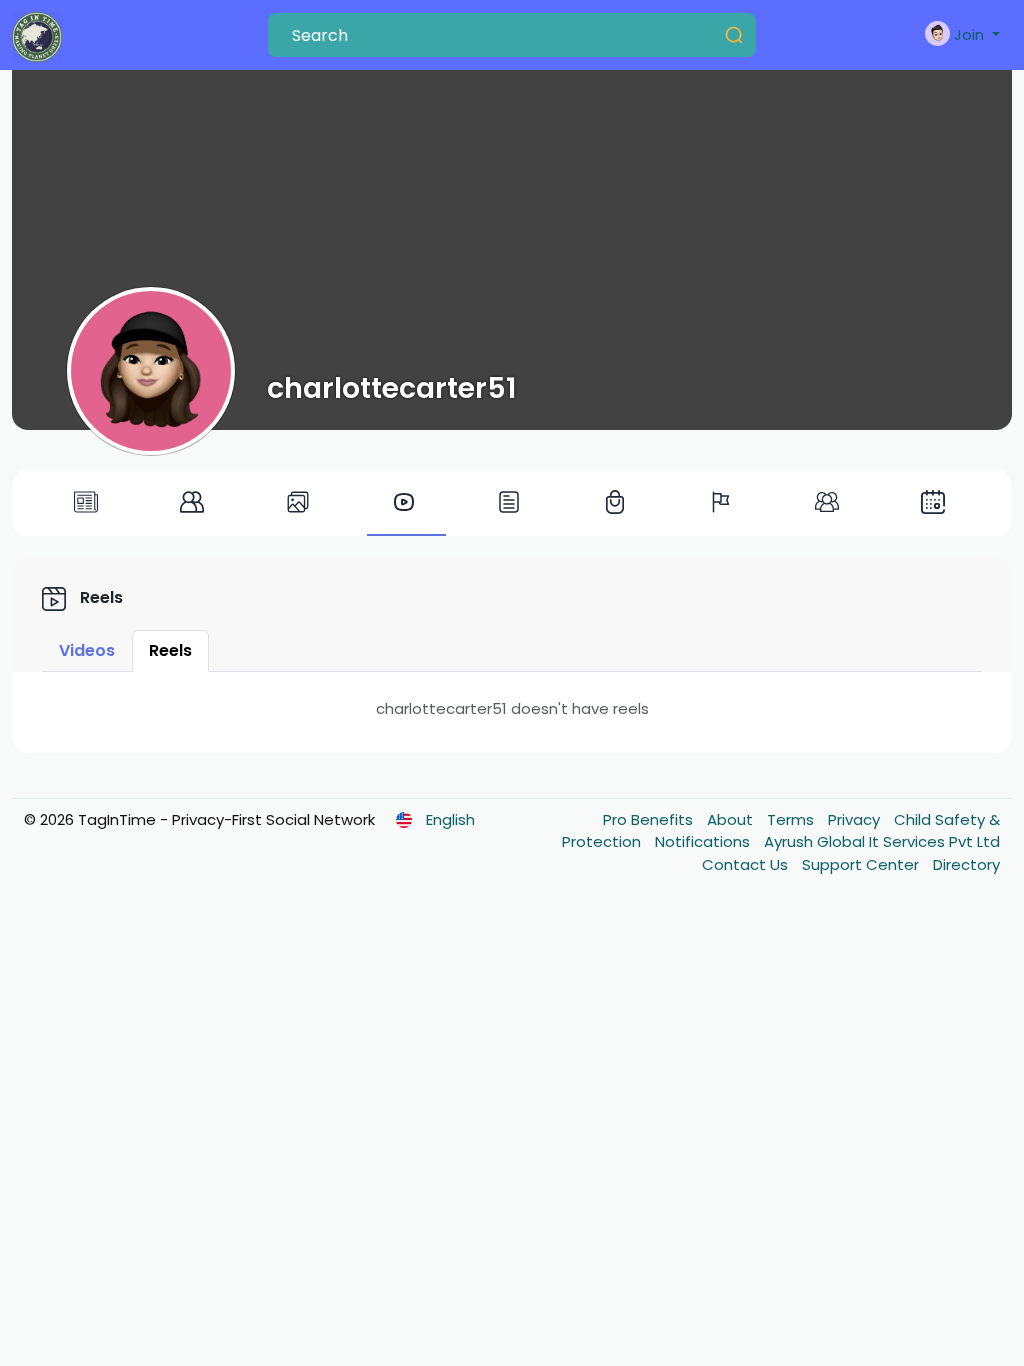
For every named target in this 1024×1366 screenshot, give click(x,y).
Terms (792, 819)
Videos (87, 650)
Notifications (704, 841)
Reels (170, 650)
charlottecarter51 (392, 388)
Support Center (862, 864)
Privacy (856, 819)
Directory (966, 864)
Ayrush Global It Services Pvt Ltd (882, 841)
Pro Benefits (650, 819)
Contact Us (747, 864)
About (732, 819)
